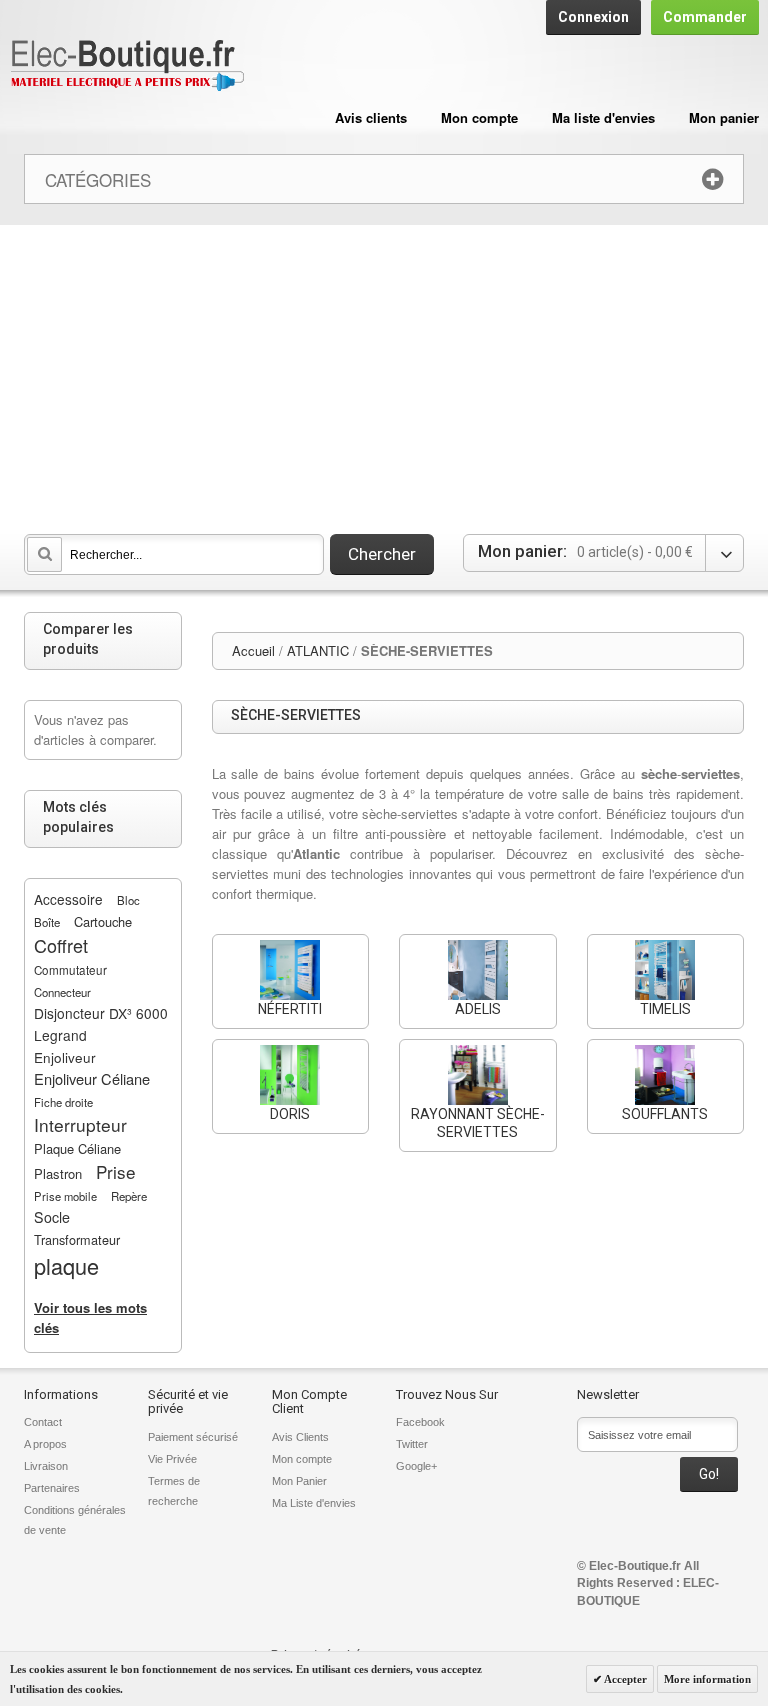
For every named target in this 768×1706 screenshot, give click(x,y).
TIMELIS (665, 1009)
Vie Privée (172, 1459)
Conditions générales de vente (75, 1520)
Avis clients (371, 117)
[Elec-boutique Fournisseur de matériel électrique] (127, 66)
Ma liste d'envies (603, 117)
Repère (129, 1196)
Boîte (47, 922)
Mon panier (724, 117)
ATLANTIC (318, 650)
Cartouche (103, 921)
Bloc (128, 900)
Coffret (61, 945)
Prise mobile (65, 1196)
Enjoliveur (65, 1057)
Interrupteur (80, 1124)
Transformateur (77, 1239)
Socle (52, 1217)
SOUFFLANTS (665, 1114)
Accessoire (68, 899)
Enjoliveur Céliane (92, 1078)
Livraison (46, 1466)
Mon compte (479, 117)
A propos (45, 1444)
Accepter (624, 1679)
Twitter (412, 1444)
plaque (66, 1265)
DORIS (290, 1114)
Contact (43, 1422)
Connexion (593, 17)
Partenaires (52, 1488)
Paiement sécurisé (193, 1437)
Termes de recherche (174, 1491)
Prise (116, 1171)
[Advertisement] (384, 375)
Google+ (416, 1466)
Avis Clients (300, 1437)
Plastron (58, 1173)
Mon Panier (299, 1481)
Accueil (253, 650)
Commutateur (70, 970)
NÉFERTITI (290, 1009)
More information (707, 1679)
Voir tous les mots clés (90, 1317)
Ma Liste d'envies (314, 1503)
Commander (705, 17)
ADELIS (478, 1009)
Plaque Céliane (77, 1148)
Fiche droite (63, 1102)
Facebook (420, 1422)
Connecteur (62, 992)
